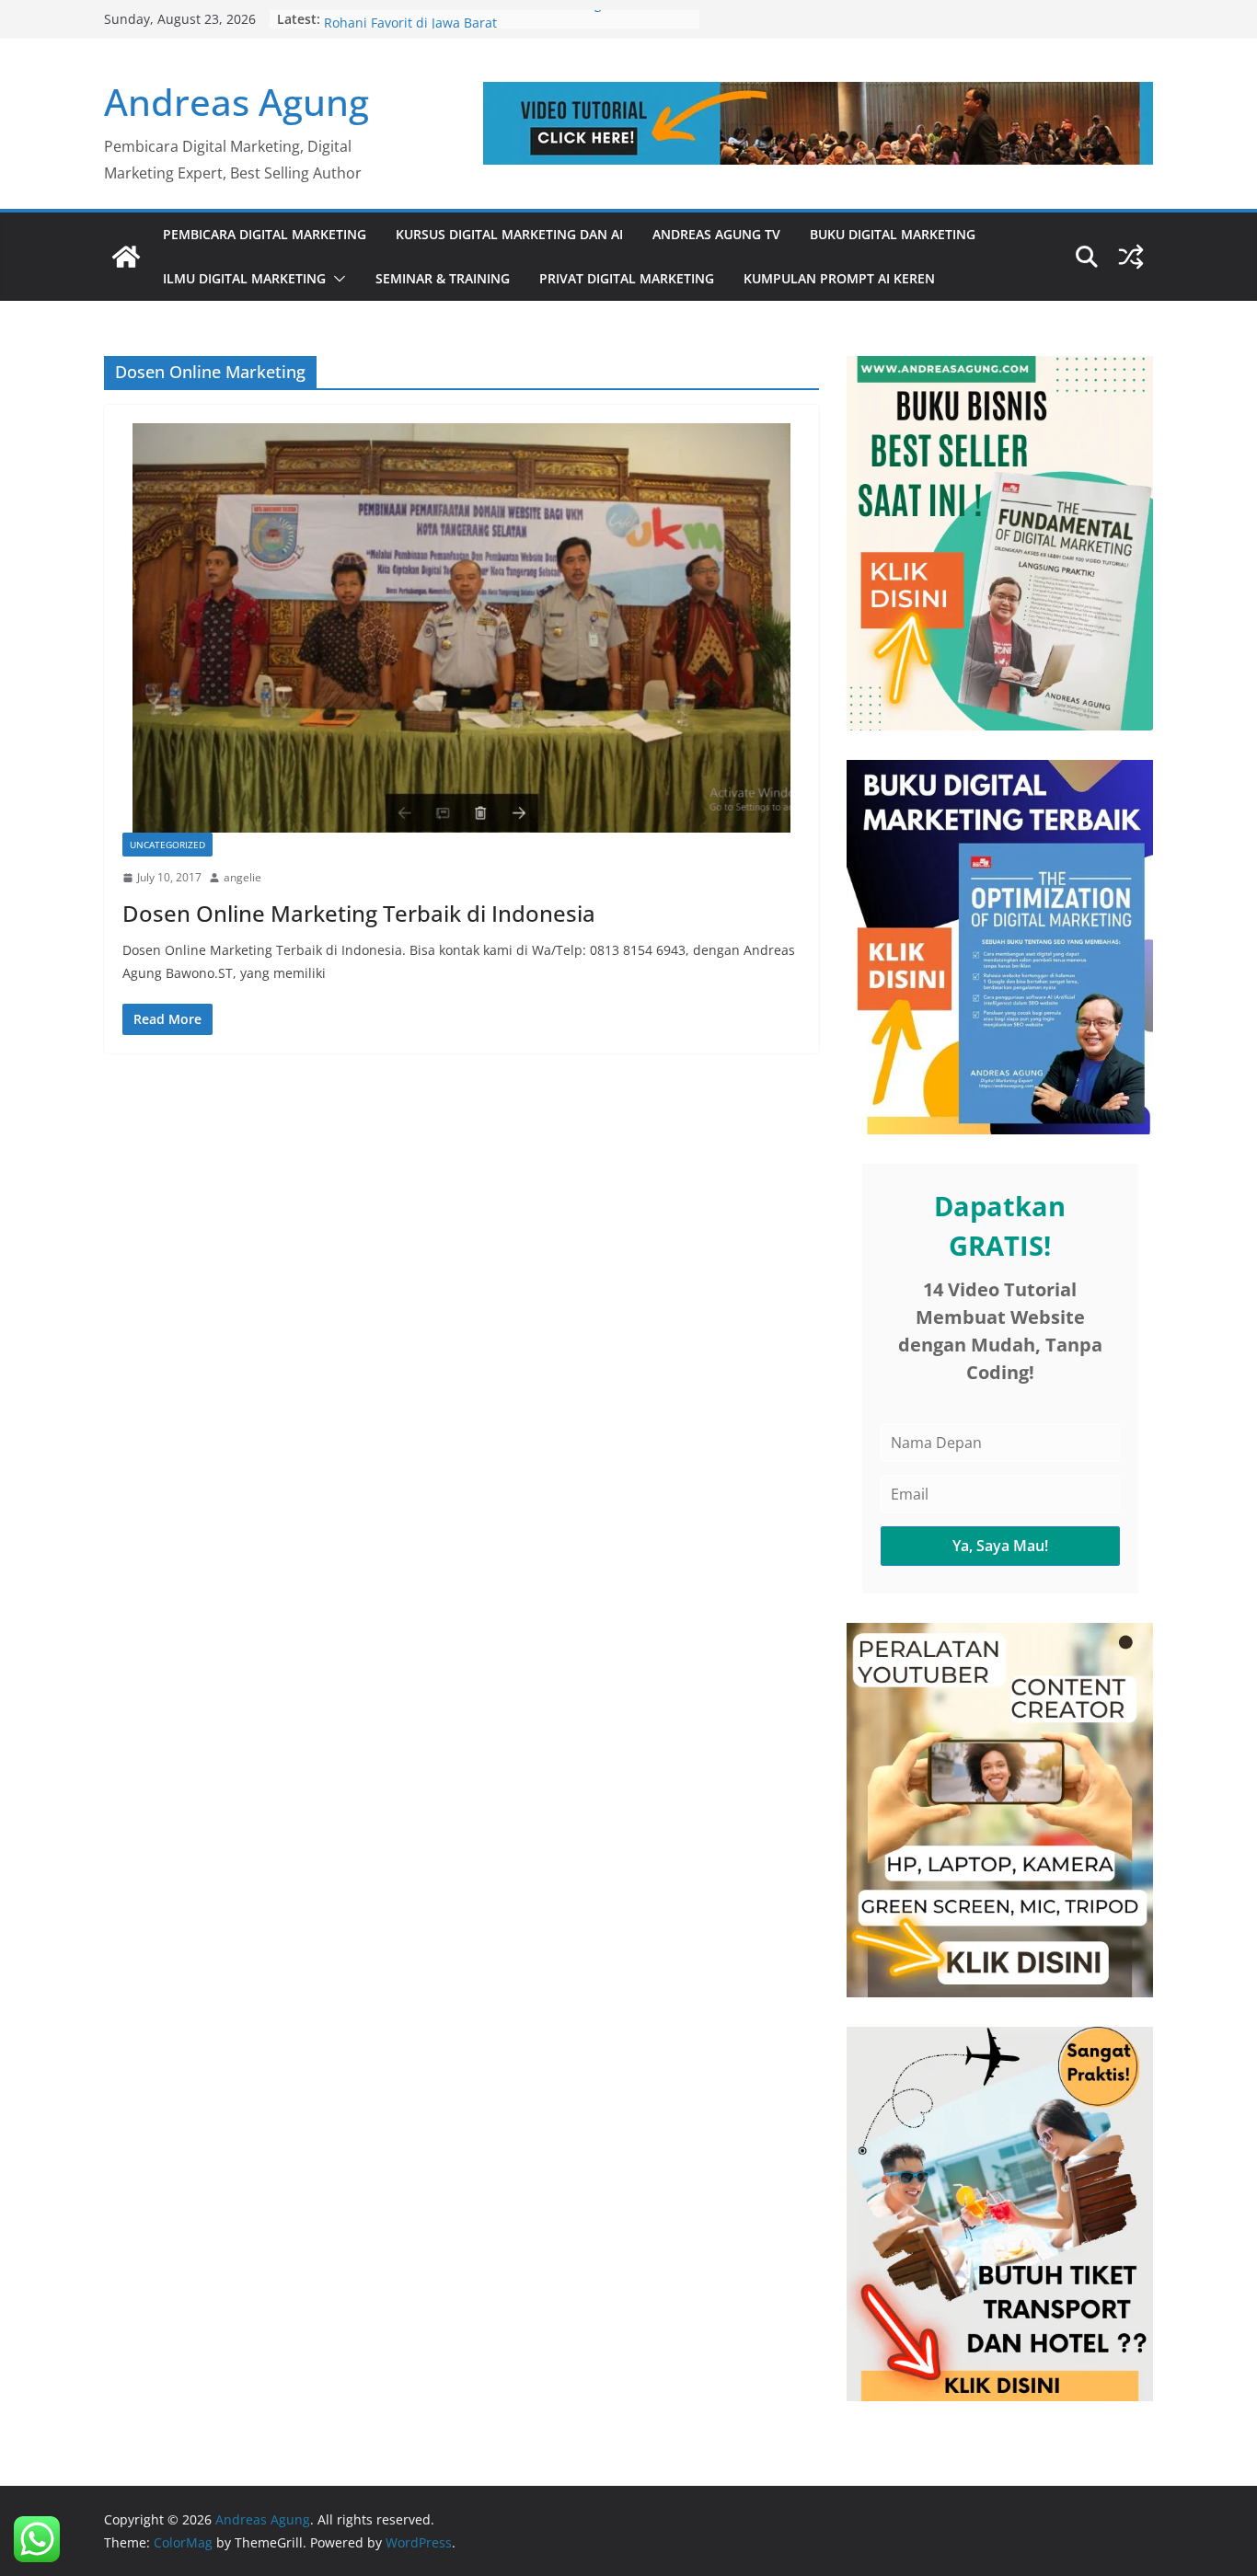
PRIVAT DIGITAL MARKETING (627, 278)
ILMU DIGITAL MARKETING (244, 278)
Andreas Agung (236, 102)
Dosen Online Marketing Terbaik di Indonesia (359, 913)
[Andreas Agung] (126, 257)
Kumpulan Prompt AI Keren (839, 278)
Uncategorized (167, 845)
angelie (242, 877)
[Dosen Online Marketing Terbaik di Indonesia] (461, 628)
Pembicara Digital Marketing (265, 234)
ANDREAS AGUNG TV (716, 234)
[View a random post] (1131, 257)
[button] (336, 279)
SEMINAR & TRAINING (443, 278)
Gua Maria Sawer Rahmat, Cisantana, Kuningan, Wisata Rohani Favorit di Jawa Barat (495, 28)
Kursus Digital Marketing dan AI (509, 234)
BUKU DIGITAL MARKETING (893, 234)
